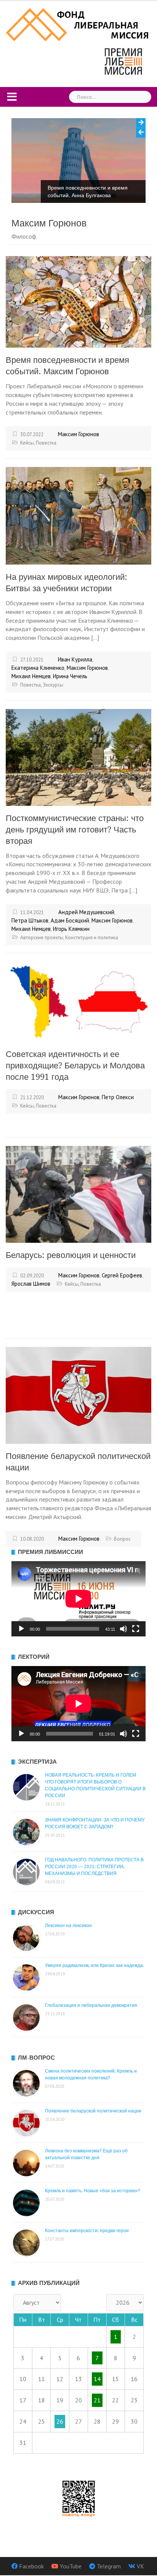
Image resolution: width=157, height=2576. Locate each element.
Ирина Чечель (70, 676)
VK (140, 2566)
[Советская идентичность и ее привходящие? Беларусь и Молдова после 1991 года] (78, 1001)
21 (97, 2400)
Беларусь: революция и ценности (71, 1255)
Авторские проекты (42, 938)
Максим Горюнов (78, 434)
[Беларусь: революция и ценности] (78, 1194)
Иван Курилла (75, 659)
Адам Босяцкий (70, 920)
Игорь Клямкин (71, 929)
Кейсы (27, 443)
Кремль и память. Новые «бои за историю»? (93, 2191)
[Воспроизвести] (21, 1629)
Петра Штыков (30, 920)
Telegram (109, 2566)
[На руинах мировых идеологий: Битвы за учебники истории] (78, 515)
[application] (78, 1599)
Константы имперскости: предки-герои (87, 2231)
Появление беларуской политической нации (93, 2111)
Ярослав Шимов (31, 1284)
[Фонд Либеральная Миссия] (78, 24)
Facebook (31, 2566)
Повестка (46, 443)
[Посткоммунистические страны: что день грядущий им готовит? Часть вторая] (78, 756)
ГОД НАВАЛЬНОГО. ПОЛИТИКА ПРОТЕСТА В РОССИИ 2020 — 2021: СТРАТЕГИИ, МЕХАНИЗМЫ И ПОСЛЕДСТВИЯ (94, 1867)
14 (97, 2379)
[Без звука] (123, 1629)
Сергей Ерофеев (122, 1275)
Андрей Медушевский (86, 912)
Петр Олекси (118, 1097)
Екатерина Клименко (38, 668)
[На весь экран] (136, 1629)
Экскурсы (53, 685)
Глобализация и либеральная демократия (91, 2005)
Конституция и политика (92, 938)
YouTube (71, 2566)
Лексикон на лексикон (68, 1926)
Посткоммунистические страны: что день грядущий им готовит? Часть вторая (75, 830)
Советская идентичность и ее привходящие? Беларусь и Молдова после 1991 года (75, 1066)
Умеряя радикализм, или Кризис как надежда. (95, 1965)
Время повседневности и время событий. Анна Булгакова (88, 191)
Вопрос (122, 1539)
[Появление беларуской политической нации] (78, 1394)
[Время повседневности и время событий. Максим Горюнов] (78, 301)
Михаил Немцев (31, 676)
